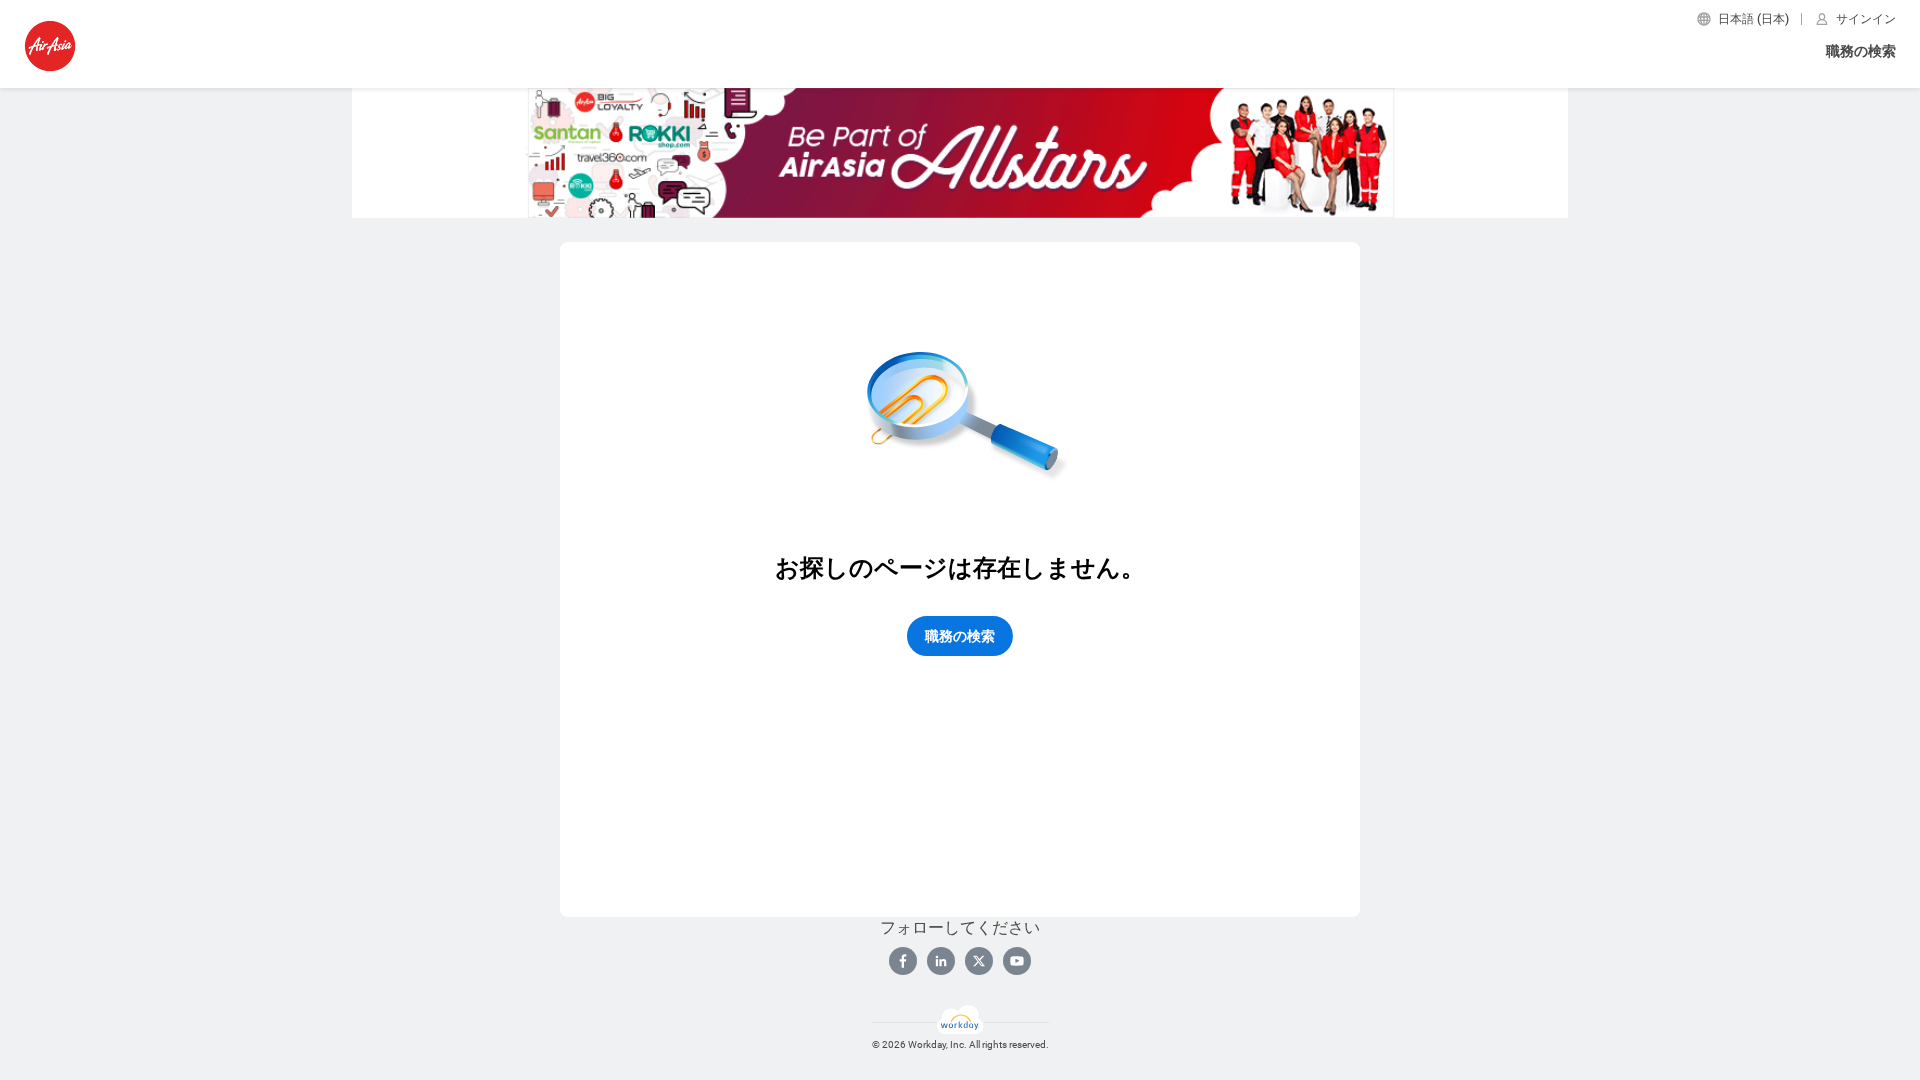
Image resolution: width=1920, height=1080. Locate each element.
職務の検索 (1861, 51)
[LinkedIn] (941, 961)
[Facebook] (903, 961)
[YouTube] (1017, 961)
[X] (979, 961)
